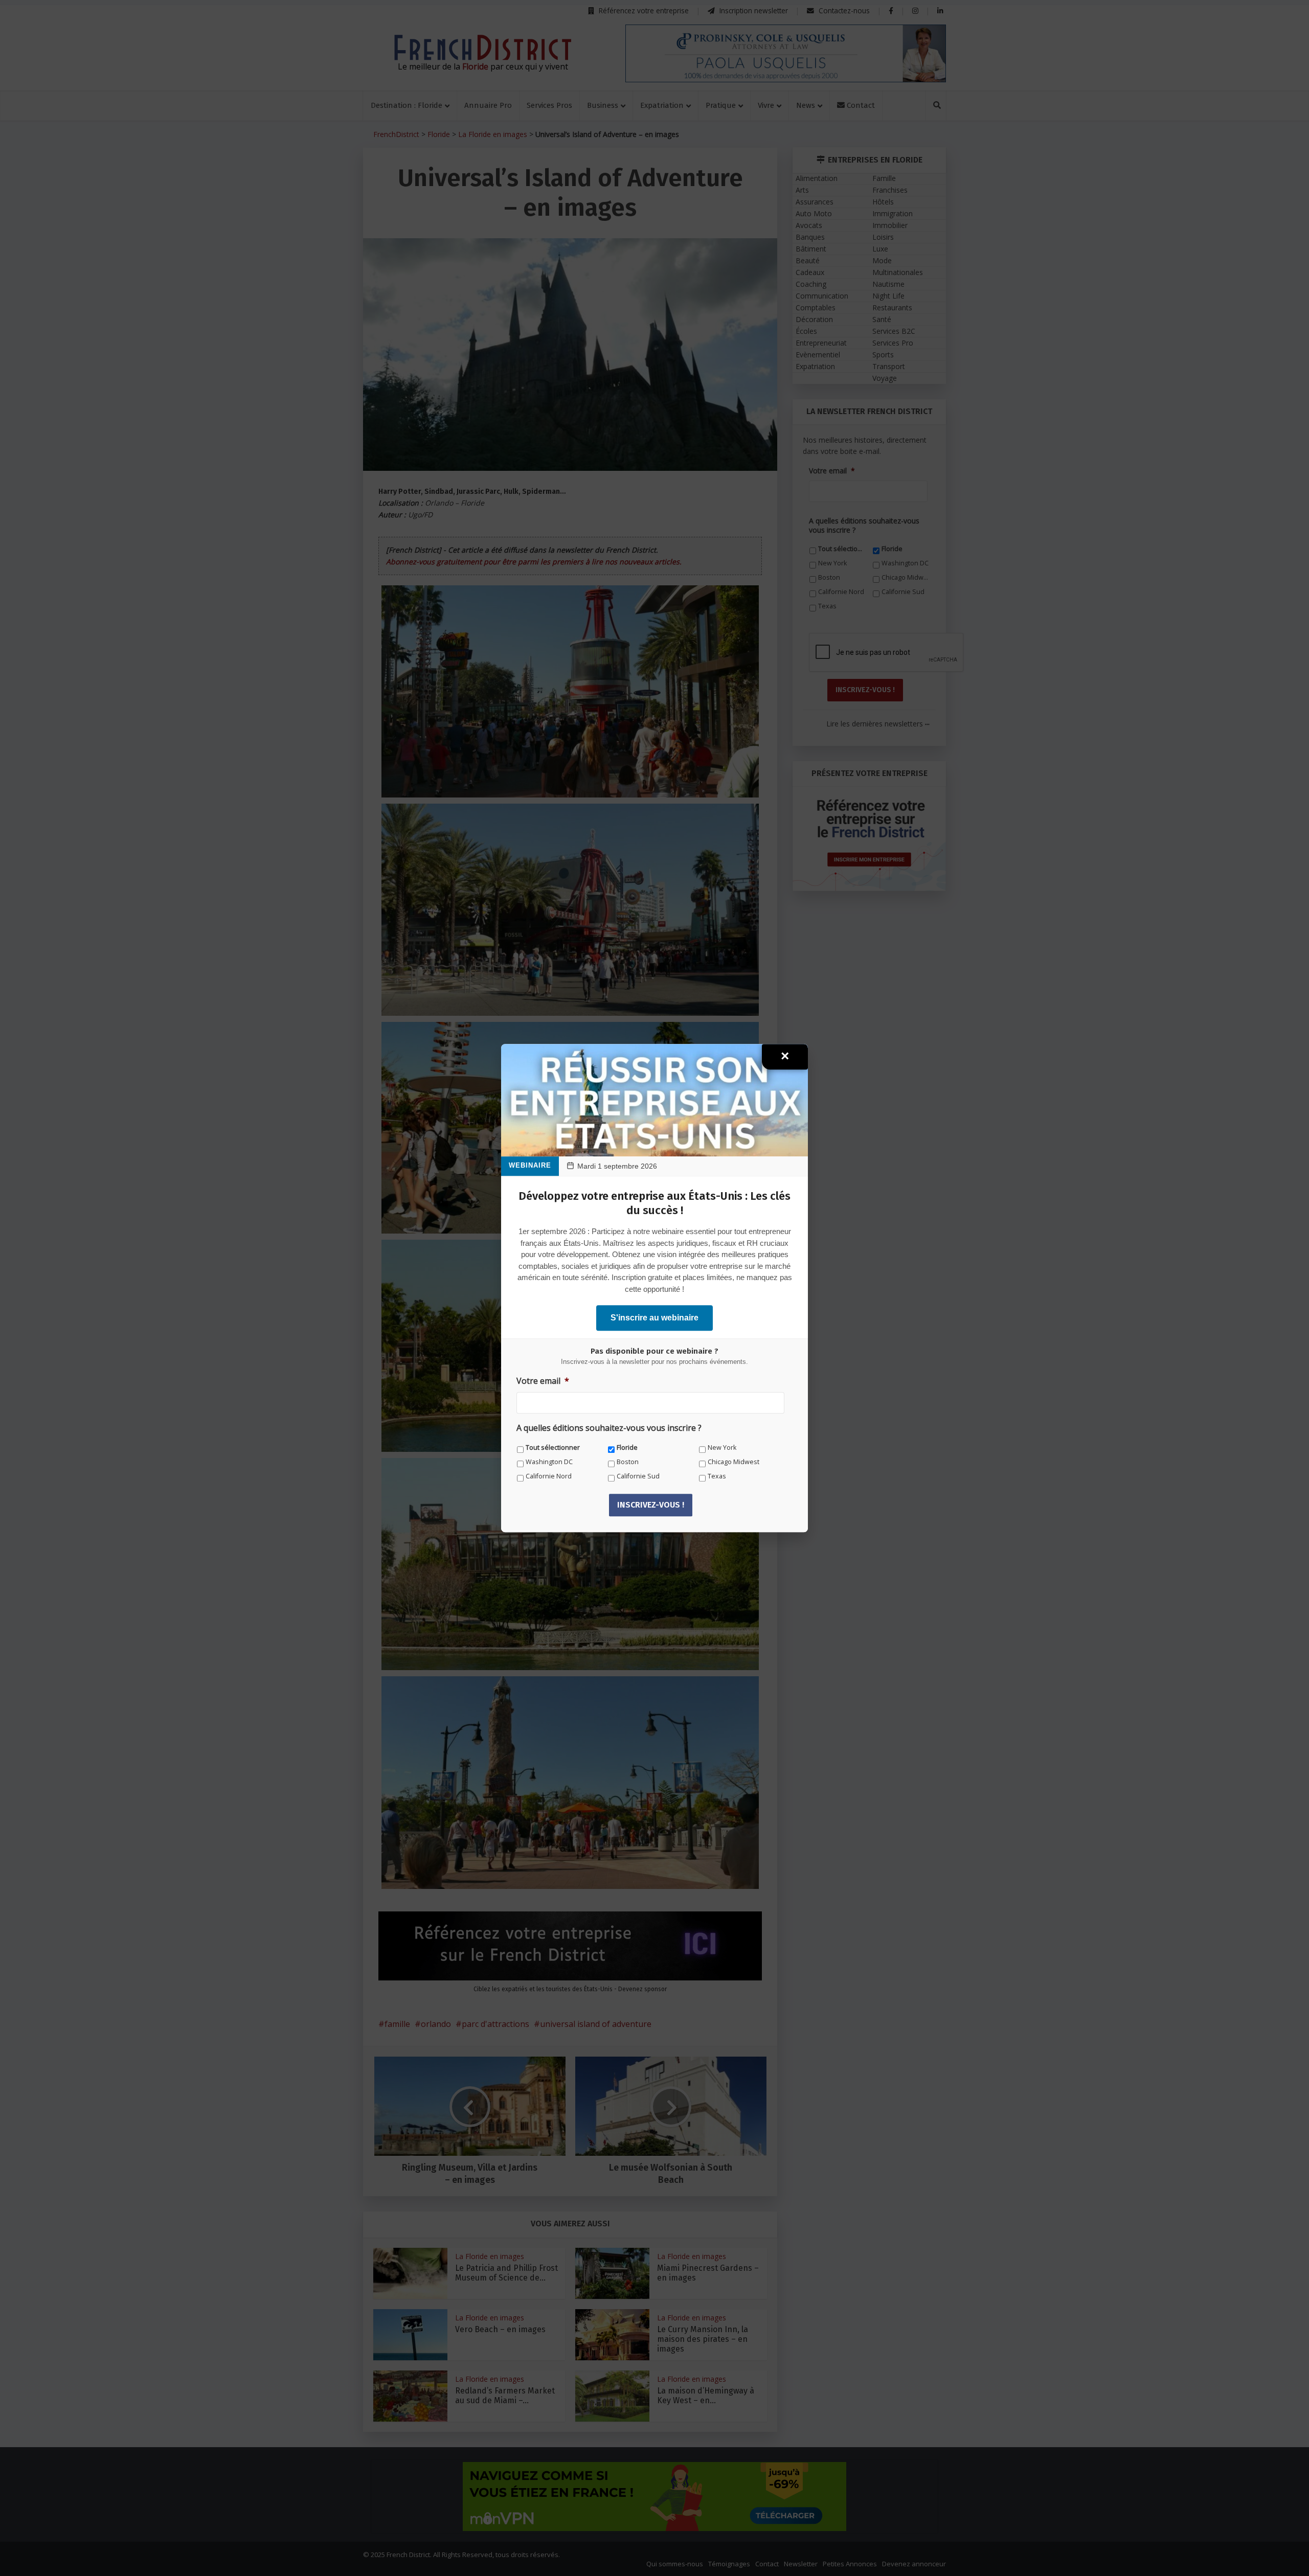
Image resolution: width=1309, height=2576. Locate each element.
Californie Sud (638, 1476)
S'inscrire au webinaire (654, 1318)
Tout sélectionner (553, 1447)
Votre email (543, 1381)
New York (722, 1447)
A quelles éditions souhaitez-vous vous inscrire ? (609, 1428)
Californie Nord (549, 1476)
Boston (628, 1462)
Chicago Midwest (734, 1462)
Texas (717, 1476)
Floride (627, 1447)
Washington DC (549, 1462)
